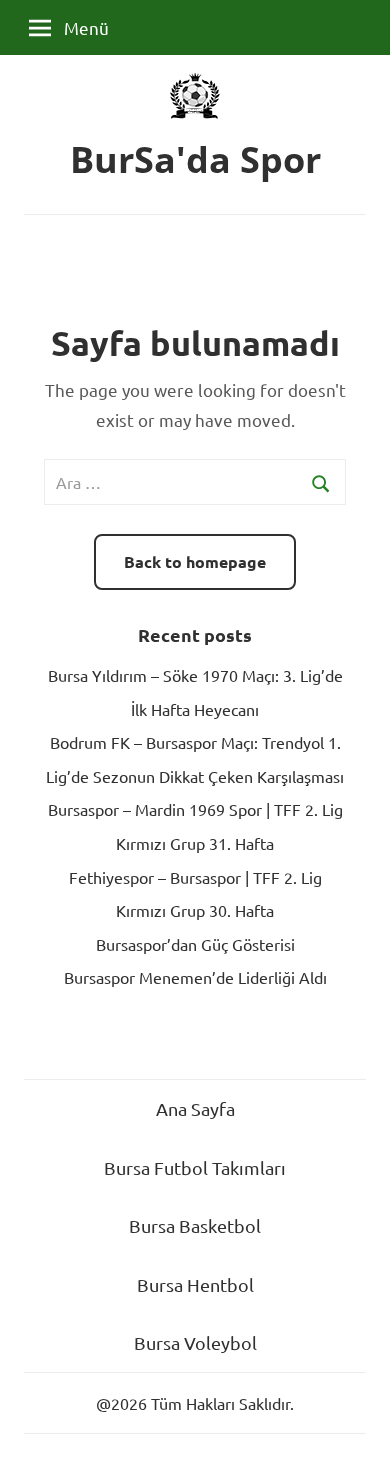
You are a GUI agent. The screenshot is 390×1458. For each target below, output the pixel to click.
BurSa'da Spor (195, 159)
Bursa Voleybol (195, 1342)
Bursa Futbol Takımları (195, 1167)
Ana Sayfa (195, 1108)
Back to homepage (195, 561)
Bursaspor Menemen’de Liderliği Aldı (195, 977)
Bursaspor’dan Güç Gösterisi (195, 944)
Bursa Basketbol (195, 1225)
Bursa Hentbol (195, 1284)
